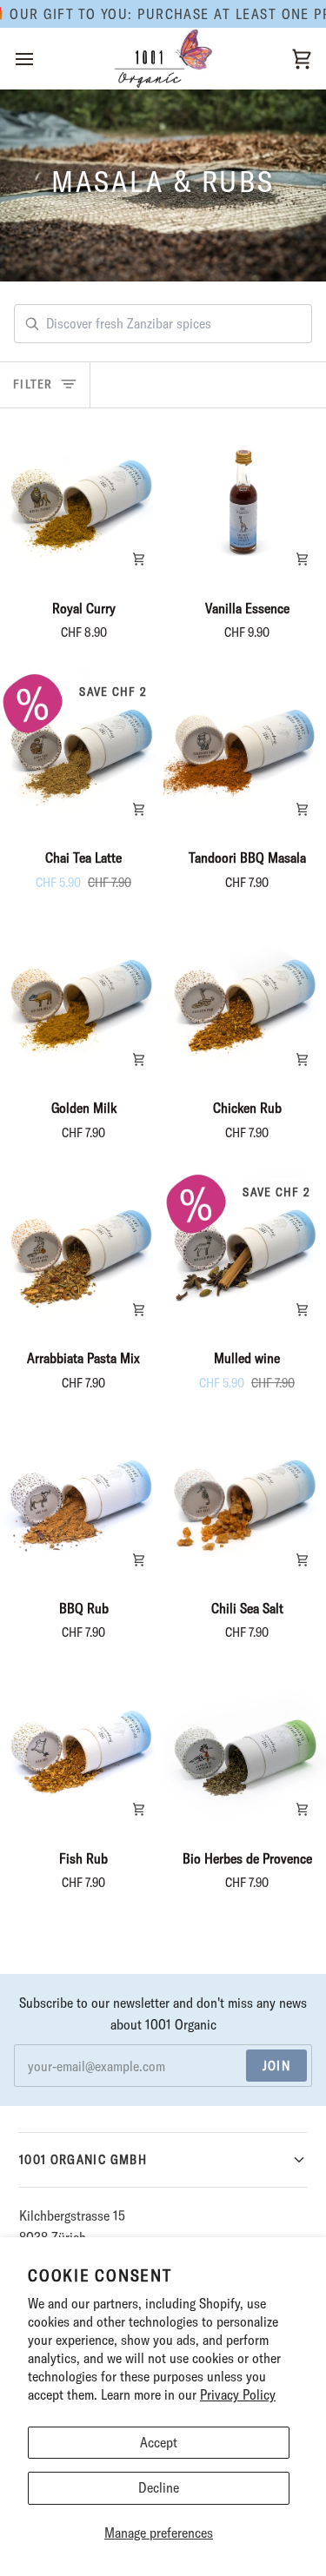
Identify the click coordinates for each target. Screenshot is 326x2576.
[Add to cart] (138, 560)
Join (276, 2066)
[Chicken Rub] (245, 1002)
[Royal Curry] (81, 503)
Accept (159, 2442)
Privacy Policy (238, 2394)
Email (42, 2083)
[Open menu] (40, 59)
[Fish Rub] (81, 1753)
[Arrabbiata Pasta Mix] (81, 1252)
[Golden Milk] (81, 1002)
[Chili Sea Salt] (245, 1503)
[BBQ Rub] (81, 1503)
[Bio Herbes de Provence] (245, 1753)
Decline (159, 2487)
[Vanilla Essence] (245, 503)
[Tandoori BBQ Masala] (245, 752)
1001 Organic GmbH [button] (83, 2159)
